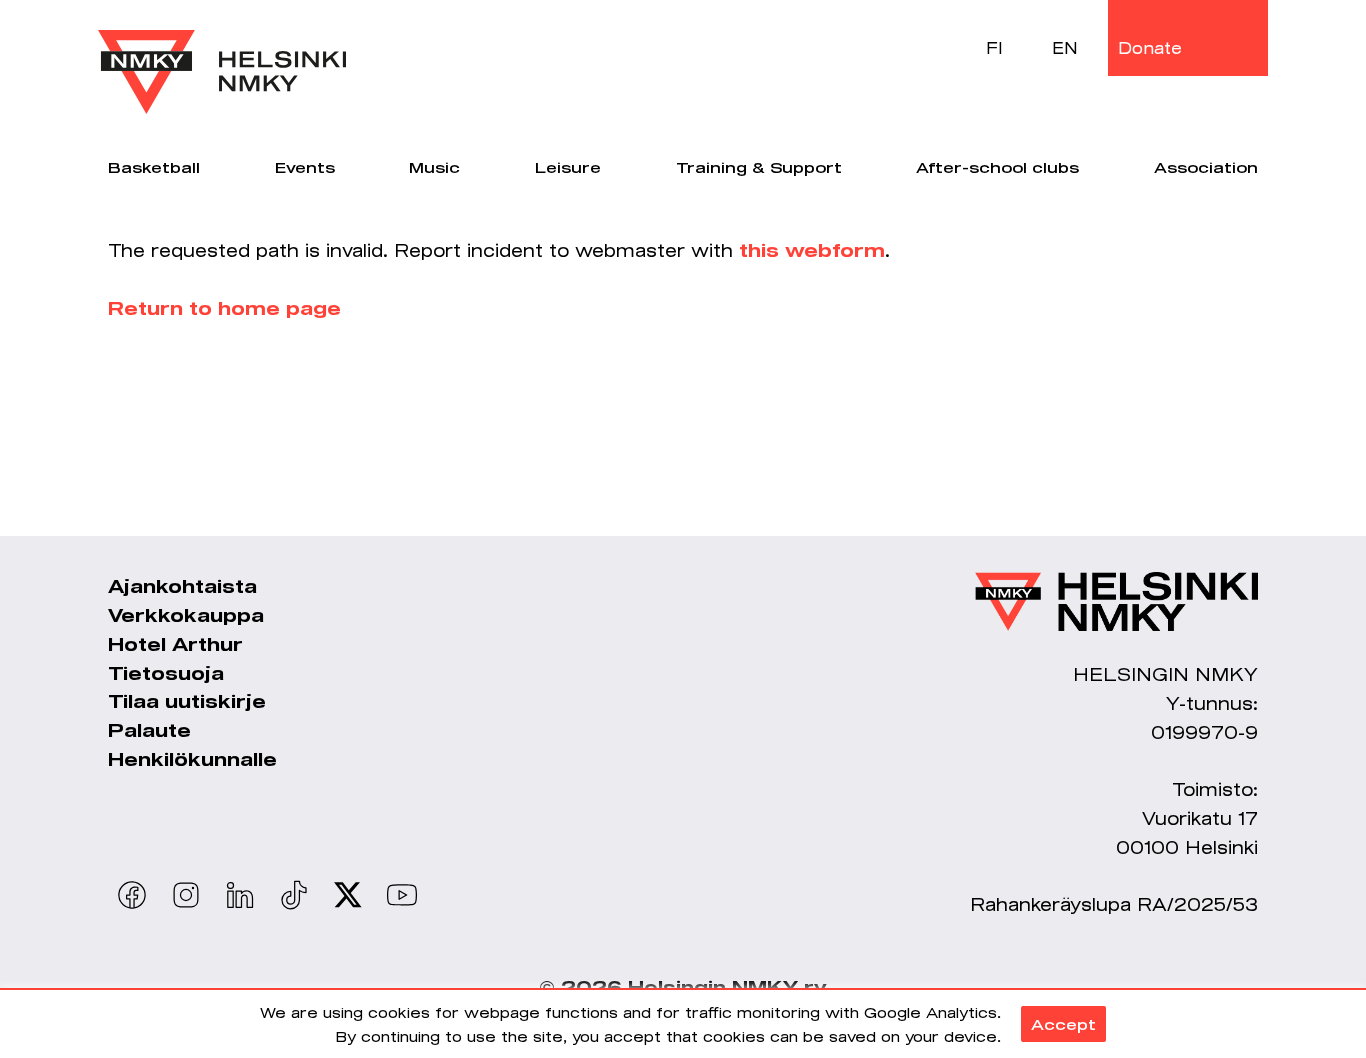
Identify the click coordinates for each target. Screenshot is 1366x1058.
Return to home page (224, 308)
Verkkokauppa (186, 615)
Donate (1150, 47)
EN (1065, 47)
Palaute (149, 730)
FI (994, 47)
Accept (1063, 1024)
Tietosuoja (166, 673)
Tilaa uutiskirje (187, 701)
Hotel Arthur (175, 644)
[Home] (222, 57)
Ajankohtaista (182, 586)
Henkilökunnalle (192, 759)
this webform (812, 250)
